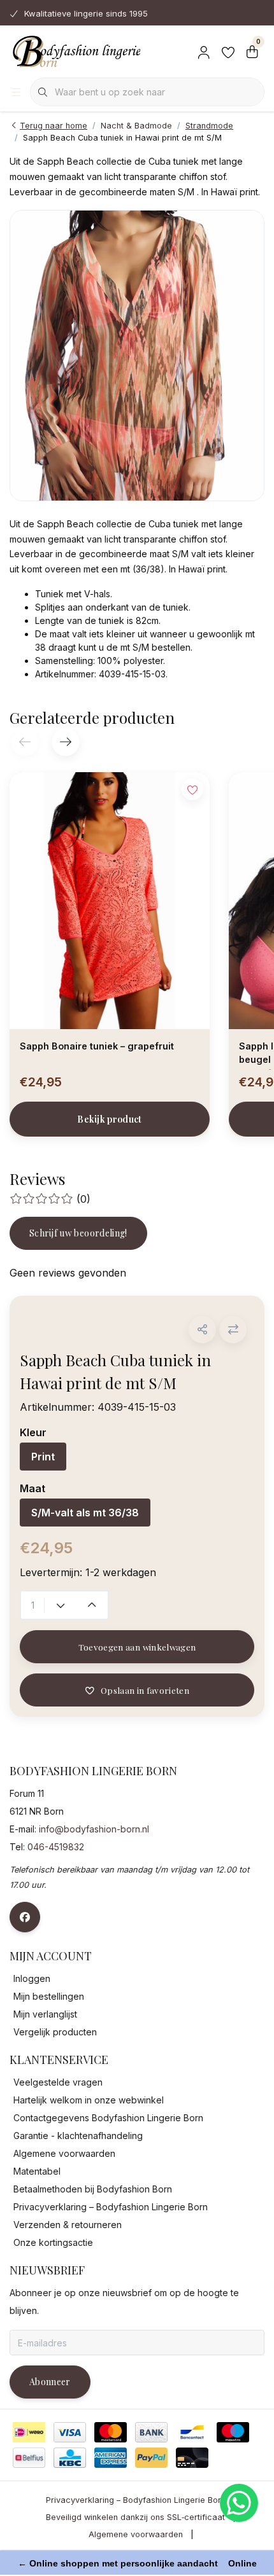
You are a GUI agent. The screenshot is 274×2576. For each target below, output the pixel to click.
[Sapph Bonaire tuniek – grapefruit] (110, 901)
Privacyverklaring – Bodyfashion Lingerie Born (136, 2500)
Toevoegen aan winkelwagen (137, 1647)
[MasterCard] (111, 2432)
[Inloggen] (204, 51)
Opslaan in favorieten (145, 1690)
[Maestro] (233, 2432)
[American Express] (111, 2458)
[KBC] (70, 2458)
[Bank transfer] (151, 2432)
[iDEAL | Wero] (29, 2432)
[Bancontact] (192, 2432)
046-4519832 (56, 1847)
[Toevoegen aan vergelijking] (233, 1330)
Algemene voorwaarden (136, 2534)
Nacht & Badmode (136, 126)
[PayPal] (151, 2458)
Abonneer (50, 2382)
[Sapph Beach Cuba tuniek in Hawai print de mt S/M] (137, 356)
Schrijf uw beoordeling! (78, 1233)
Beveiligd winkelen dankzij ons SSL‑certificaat (135, 2517)
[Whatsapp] (239, 2503)
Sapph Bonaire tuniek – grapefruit (97, 1046)
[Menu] (16, 92)
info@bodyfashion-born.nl (94, 1829)
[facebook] (25, 1917)
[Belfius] (29, 2458)
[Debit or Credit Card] (192, 2458)
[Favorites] (228, 51)
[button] (202, 1330)
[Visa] (70, 2432)
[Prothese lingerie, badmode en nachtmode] (75, 51)
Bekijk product (110, 1119)
